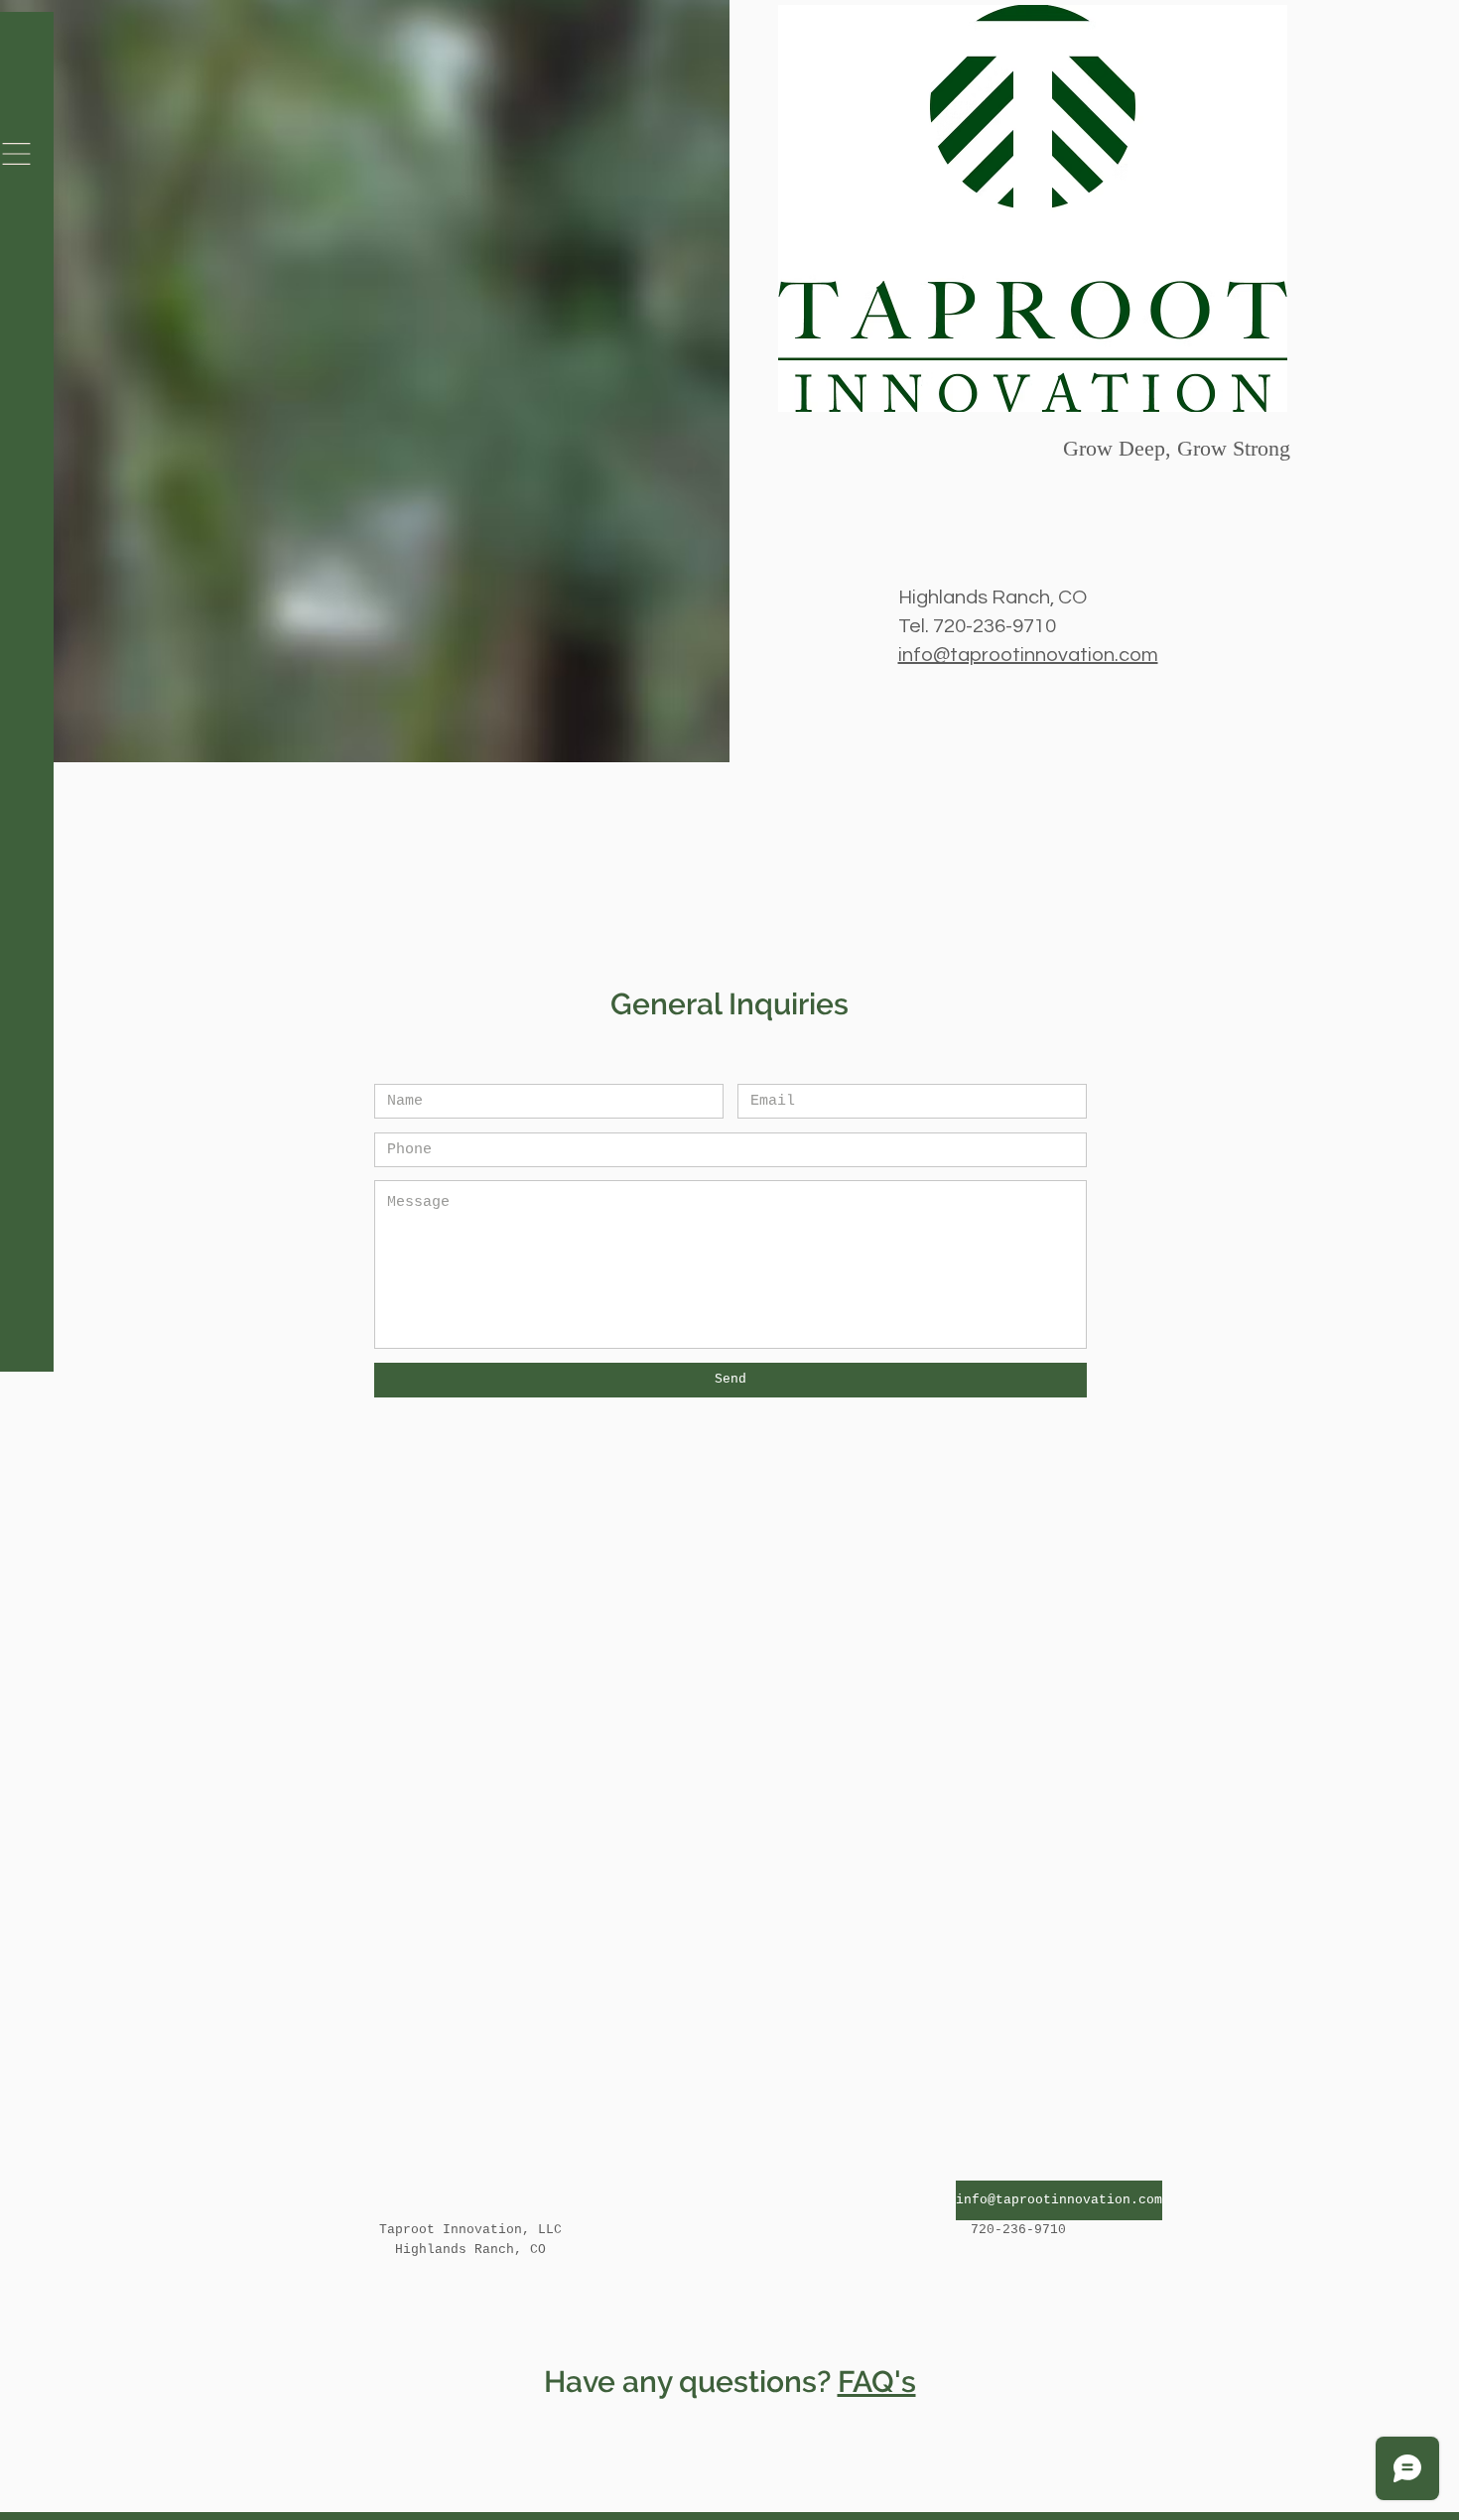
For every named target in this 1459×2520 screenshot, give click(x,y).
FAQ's (877, 2382)
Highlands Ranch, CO (993, 597)
